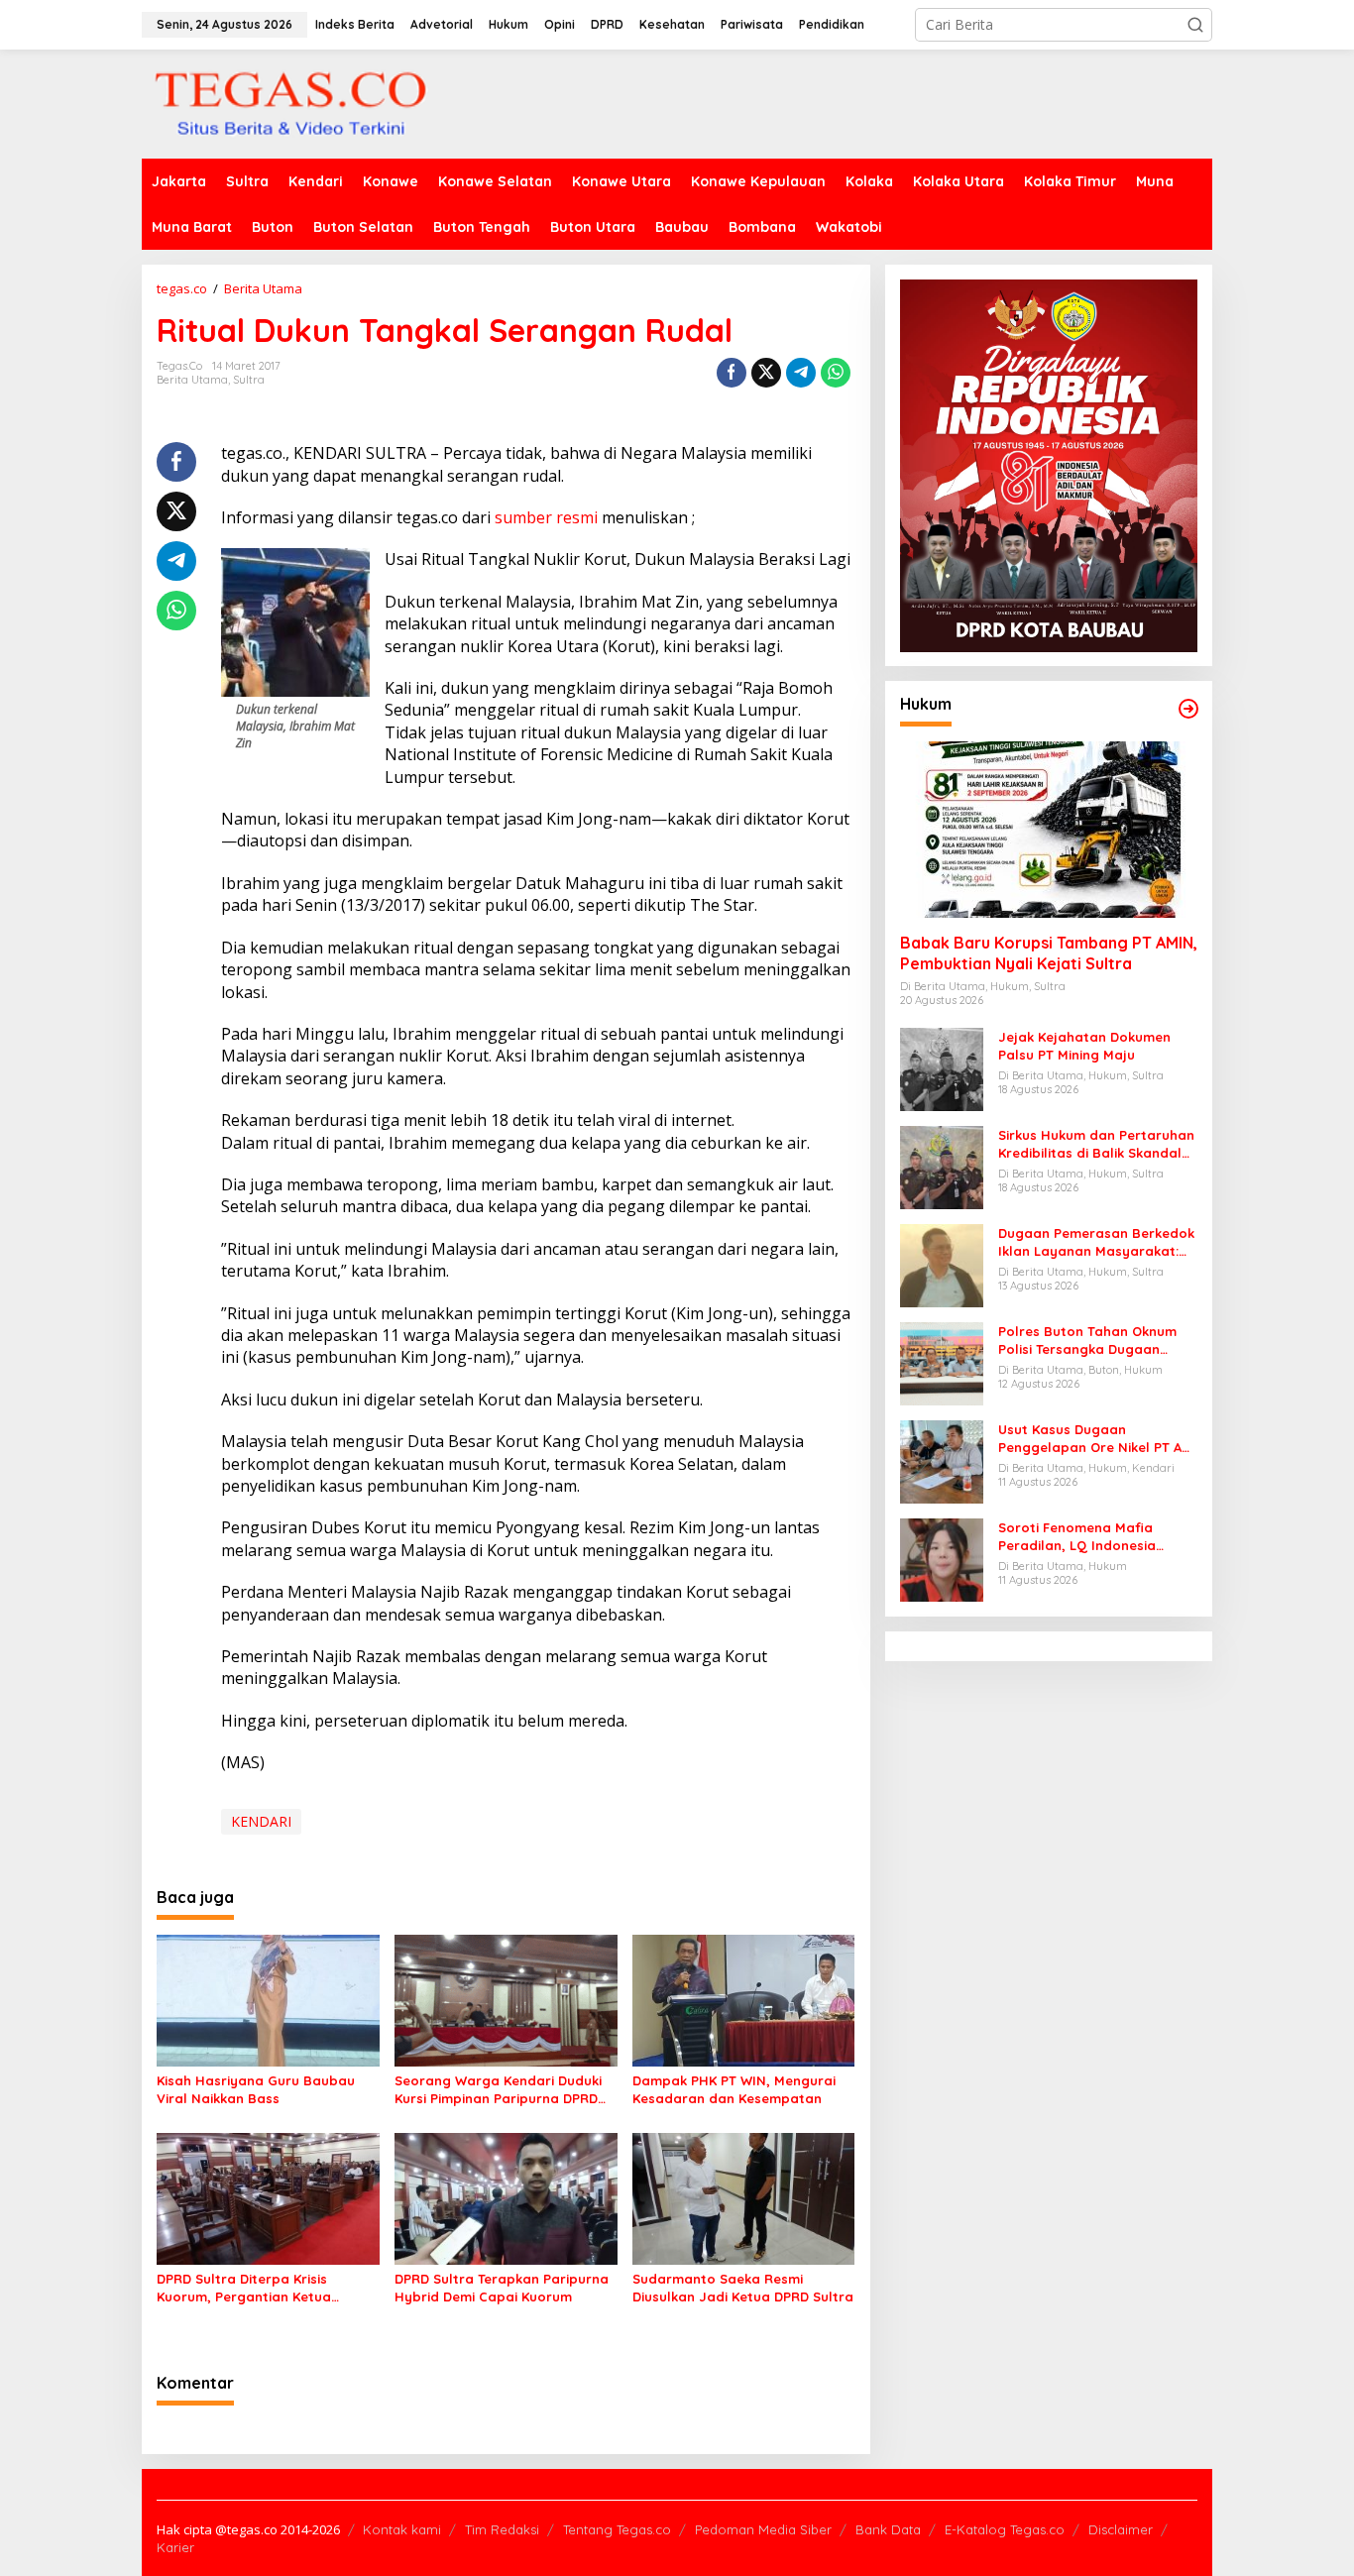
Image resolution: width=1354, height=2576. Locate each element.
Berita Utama (192, 380)
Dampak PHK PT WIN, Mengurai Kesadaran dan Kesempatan (734, 2089)
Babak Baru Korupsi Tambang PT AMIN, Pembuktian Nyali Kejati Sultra (1049, 954)
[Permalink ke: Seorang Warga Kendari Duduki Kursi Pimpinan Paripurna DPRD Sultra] (506, 1999)
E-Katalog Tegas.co (1005, 2529)
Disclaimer (1121, 2529)
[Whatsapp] (836, 373)
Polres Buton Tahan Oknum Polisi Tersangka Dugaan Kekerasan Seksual (1087, 1341)
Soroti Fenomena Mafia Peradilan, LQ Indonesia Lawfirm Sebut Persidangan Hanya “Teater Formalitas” (1089, 1537)
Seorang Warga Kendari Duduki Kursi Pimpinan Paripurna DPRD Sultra (498, 2090)
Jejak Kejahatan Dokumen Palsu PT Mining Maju (1084, 1046)
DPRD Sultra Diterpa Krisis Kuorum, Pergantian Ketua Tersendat (244, 2288)
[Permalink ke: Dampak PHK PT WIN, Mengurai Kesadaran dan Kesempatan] (744, 1999)
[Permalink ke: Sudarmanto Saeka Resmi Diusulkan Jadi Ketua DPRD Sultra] (744, 2197)
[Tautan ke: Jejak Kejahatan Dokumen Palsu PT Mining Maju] (942, 1068)
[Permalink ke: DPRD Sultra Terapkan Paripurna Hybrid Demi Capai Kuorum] (506, 2197)
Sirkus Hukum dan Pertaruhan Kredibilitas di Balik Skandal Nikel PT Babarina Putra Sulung (1096, 1144)
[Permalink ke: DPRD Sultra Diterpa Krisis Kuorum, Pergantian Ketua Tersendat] (268, 2197)
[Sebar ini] (732, 373)
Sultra (249, 380)
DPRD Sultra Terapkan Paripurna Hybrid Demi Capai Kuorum (502, 2288)
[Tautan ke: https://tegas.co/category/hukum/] (1188, 709)
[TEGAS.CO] (290, 103)
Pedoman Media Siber (763, 2529)
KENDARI (261, 1821)
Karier (175, 2547)
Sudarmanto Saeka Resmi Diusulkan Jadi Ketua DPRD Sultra (743, 2288)
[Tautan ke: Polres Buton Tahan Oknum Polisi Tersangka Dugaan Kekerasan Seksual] (942, 1362)
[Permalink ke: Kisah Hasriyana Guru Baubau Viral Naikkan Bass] (268, 1999)
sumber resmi (548, 517)
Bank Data (888, 2529)
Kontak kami (402, 2529)
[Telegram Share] (801, 373)
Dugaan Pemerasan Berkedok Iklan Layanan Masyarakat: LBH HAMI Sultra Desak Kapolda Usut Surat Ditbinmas (1096, 1242)
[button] (1195, 25)
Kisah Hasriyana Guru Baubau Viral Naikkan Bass (256, 2089)
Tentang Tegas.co (617, 2529)
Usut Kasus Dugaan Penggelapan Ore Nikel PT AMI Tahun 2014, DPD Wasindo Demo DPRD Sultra (1097, 1439)
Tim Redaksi (502, 2529)
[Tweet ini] (766, 373)
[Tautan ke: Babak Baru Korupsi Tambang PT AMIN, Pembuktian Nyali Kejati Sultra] (1049, 831)
